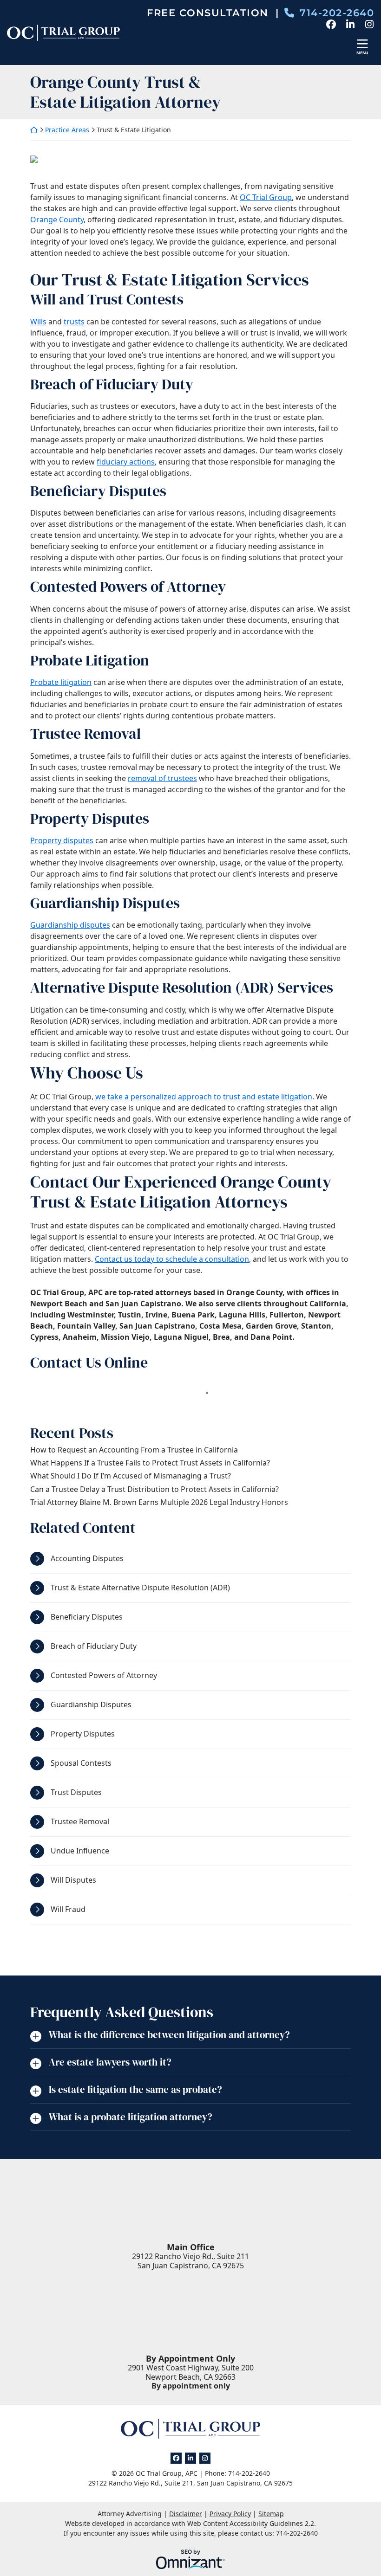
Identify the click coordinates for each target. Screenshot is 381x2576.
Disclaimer (186, 2514)
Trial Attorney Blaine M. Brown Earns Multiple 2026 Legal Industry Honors (159, 1502)
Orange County (57, 220)
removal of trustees (162, 778)
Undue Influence (80, 1851)
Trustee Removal (80, 1821)
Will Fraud (68, 1909)
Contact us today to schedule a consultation (172, 1259)
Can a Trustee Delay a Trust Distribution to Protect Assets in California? (154, 1489)
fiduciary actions (126, 462)
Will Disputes (73, 1880)
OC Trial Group (266, 197)
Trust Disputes (76, 1792)
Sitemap (271, 2514)
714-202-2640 (337, 13)
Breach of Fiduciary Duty (94, 1646)
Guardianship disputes (70, 925)
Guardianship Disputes (91, 1704)
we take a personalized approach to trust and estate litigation (204, 1097)
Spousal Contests (81, 1763)
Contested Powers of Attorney (104, 1675)
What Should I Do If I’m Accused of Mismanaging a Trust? (131, 1476)
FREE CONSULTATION (213, 13)
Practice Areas (67, 130)
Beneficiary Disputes (87, 1617)
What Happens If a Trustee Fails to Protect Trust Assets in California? (150, 1463)
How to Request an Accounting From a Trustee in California (134, 1450)
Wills (38, 322)
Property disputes (62, 840)
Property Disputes (83, 1734)
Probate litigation (61, 682)
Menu (362, 53)
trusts (74, 322)
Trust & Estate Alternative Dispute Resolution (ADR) (140, 1588)
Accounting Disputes (87, 1558)
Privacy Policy (230, 2514)
